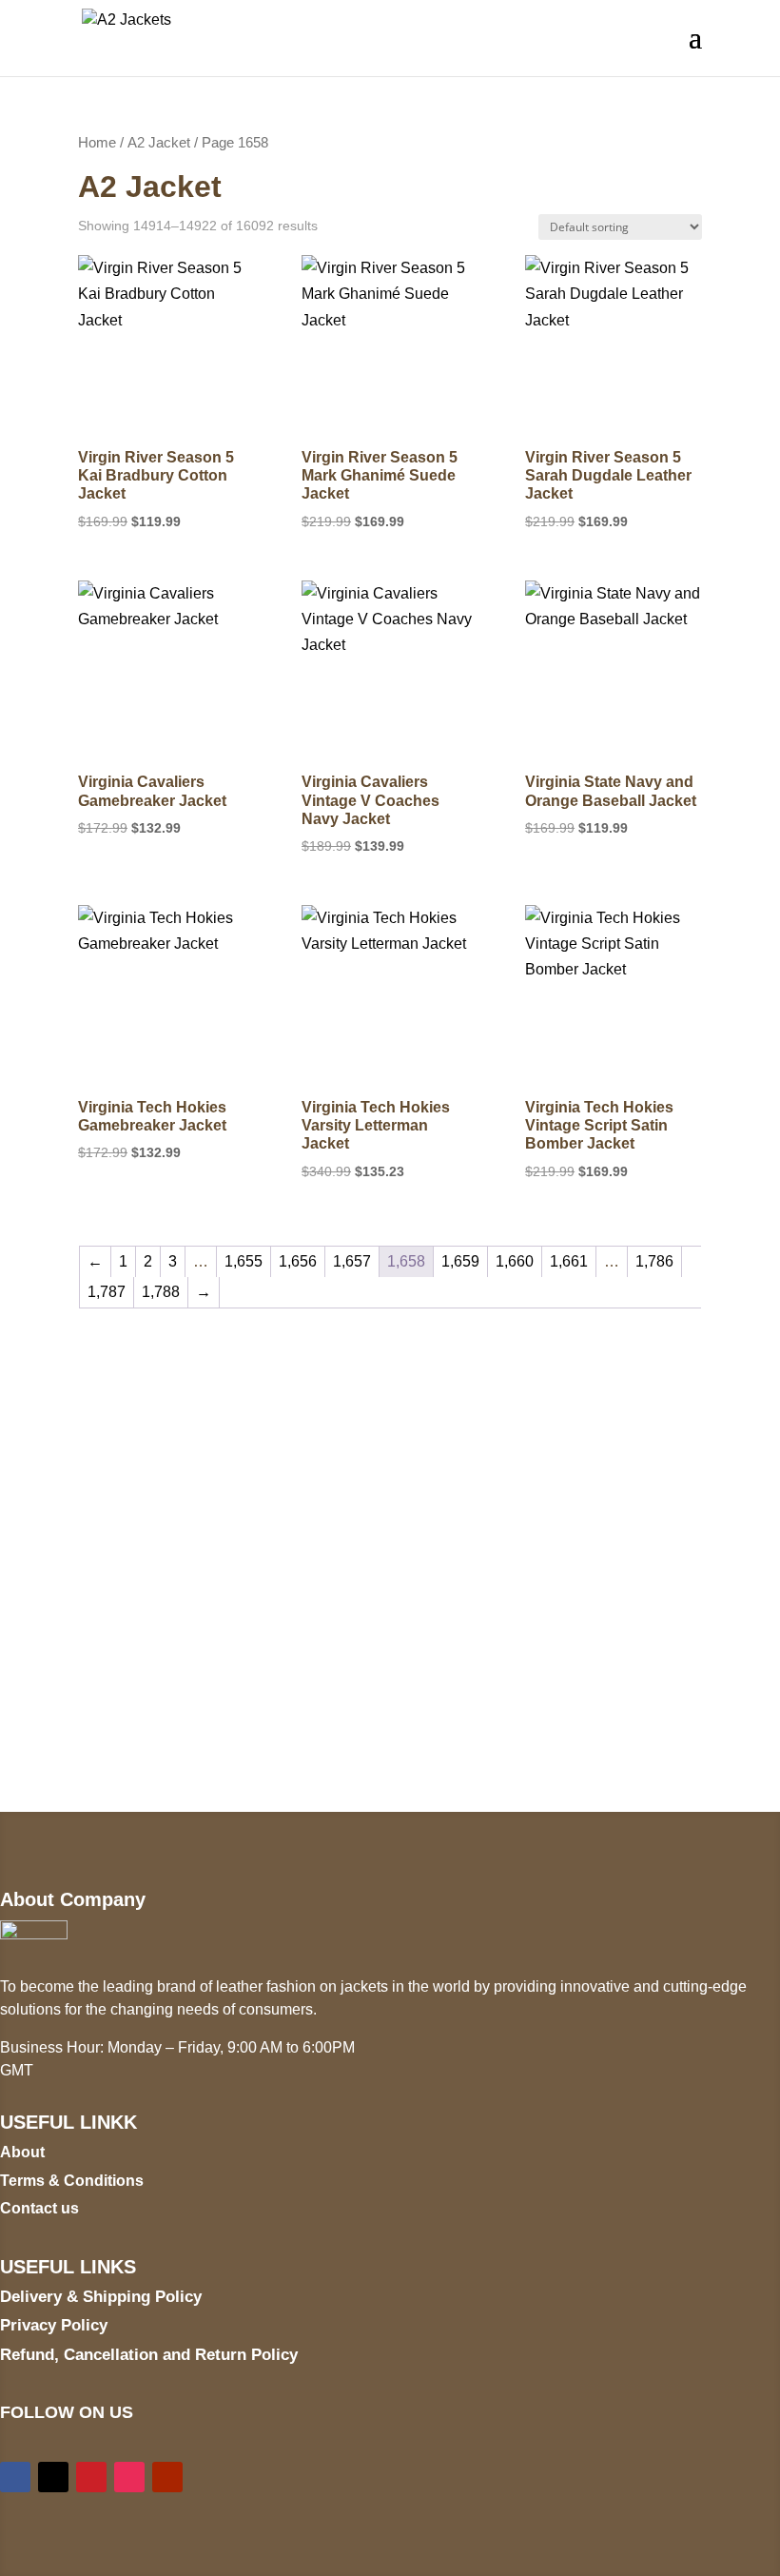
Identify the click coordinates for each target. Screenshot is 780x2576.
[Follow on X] (53, 2477)
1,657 (352, 1261)
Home (97, 143)
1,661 (569, 1261)
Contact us (39, 2208)
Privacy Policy (54, 2325)
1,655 (244, 1261)
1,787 (107, 1292)
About (22, 2152)
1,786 (654, 1261)
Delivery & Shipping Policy (101, 2297)
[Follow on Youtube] (167, 2477)
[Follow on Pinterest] (91, 2477)
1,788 (161, 1292)
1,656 (298, 1261)
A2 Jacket (159, 143)
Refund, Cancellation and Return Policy (149, 2355)
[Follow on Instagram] (129, 2477)
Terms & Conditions (72, 2181)
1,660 (515, 1261)
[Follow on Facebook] (15, 2477)
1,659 (460, 1261)
